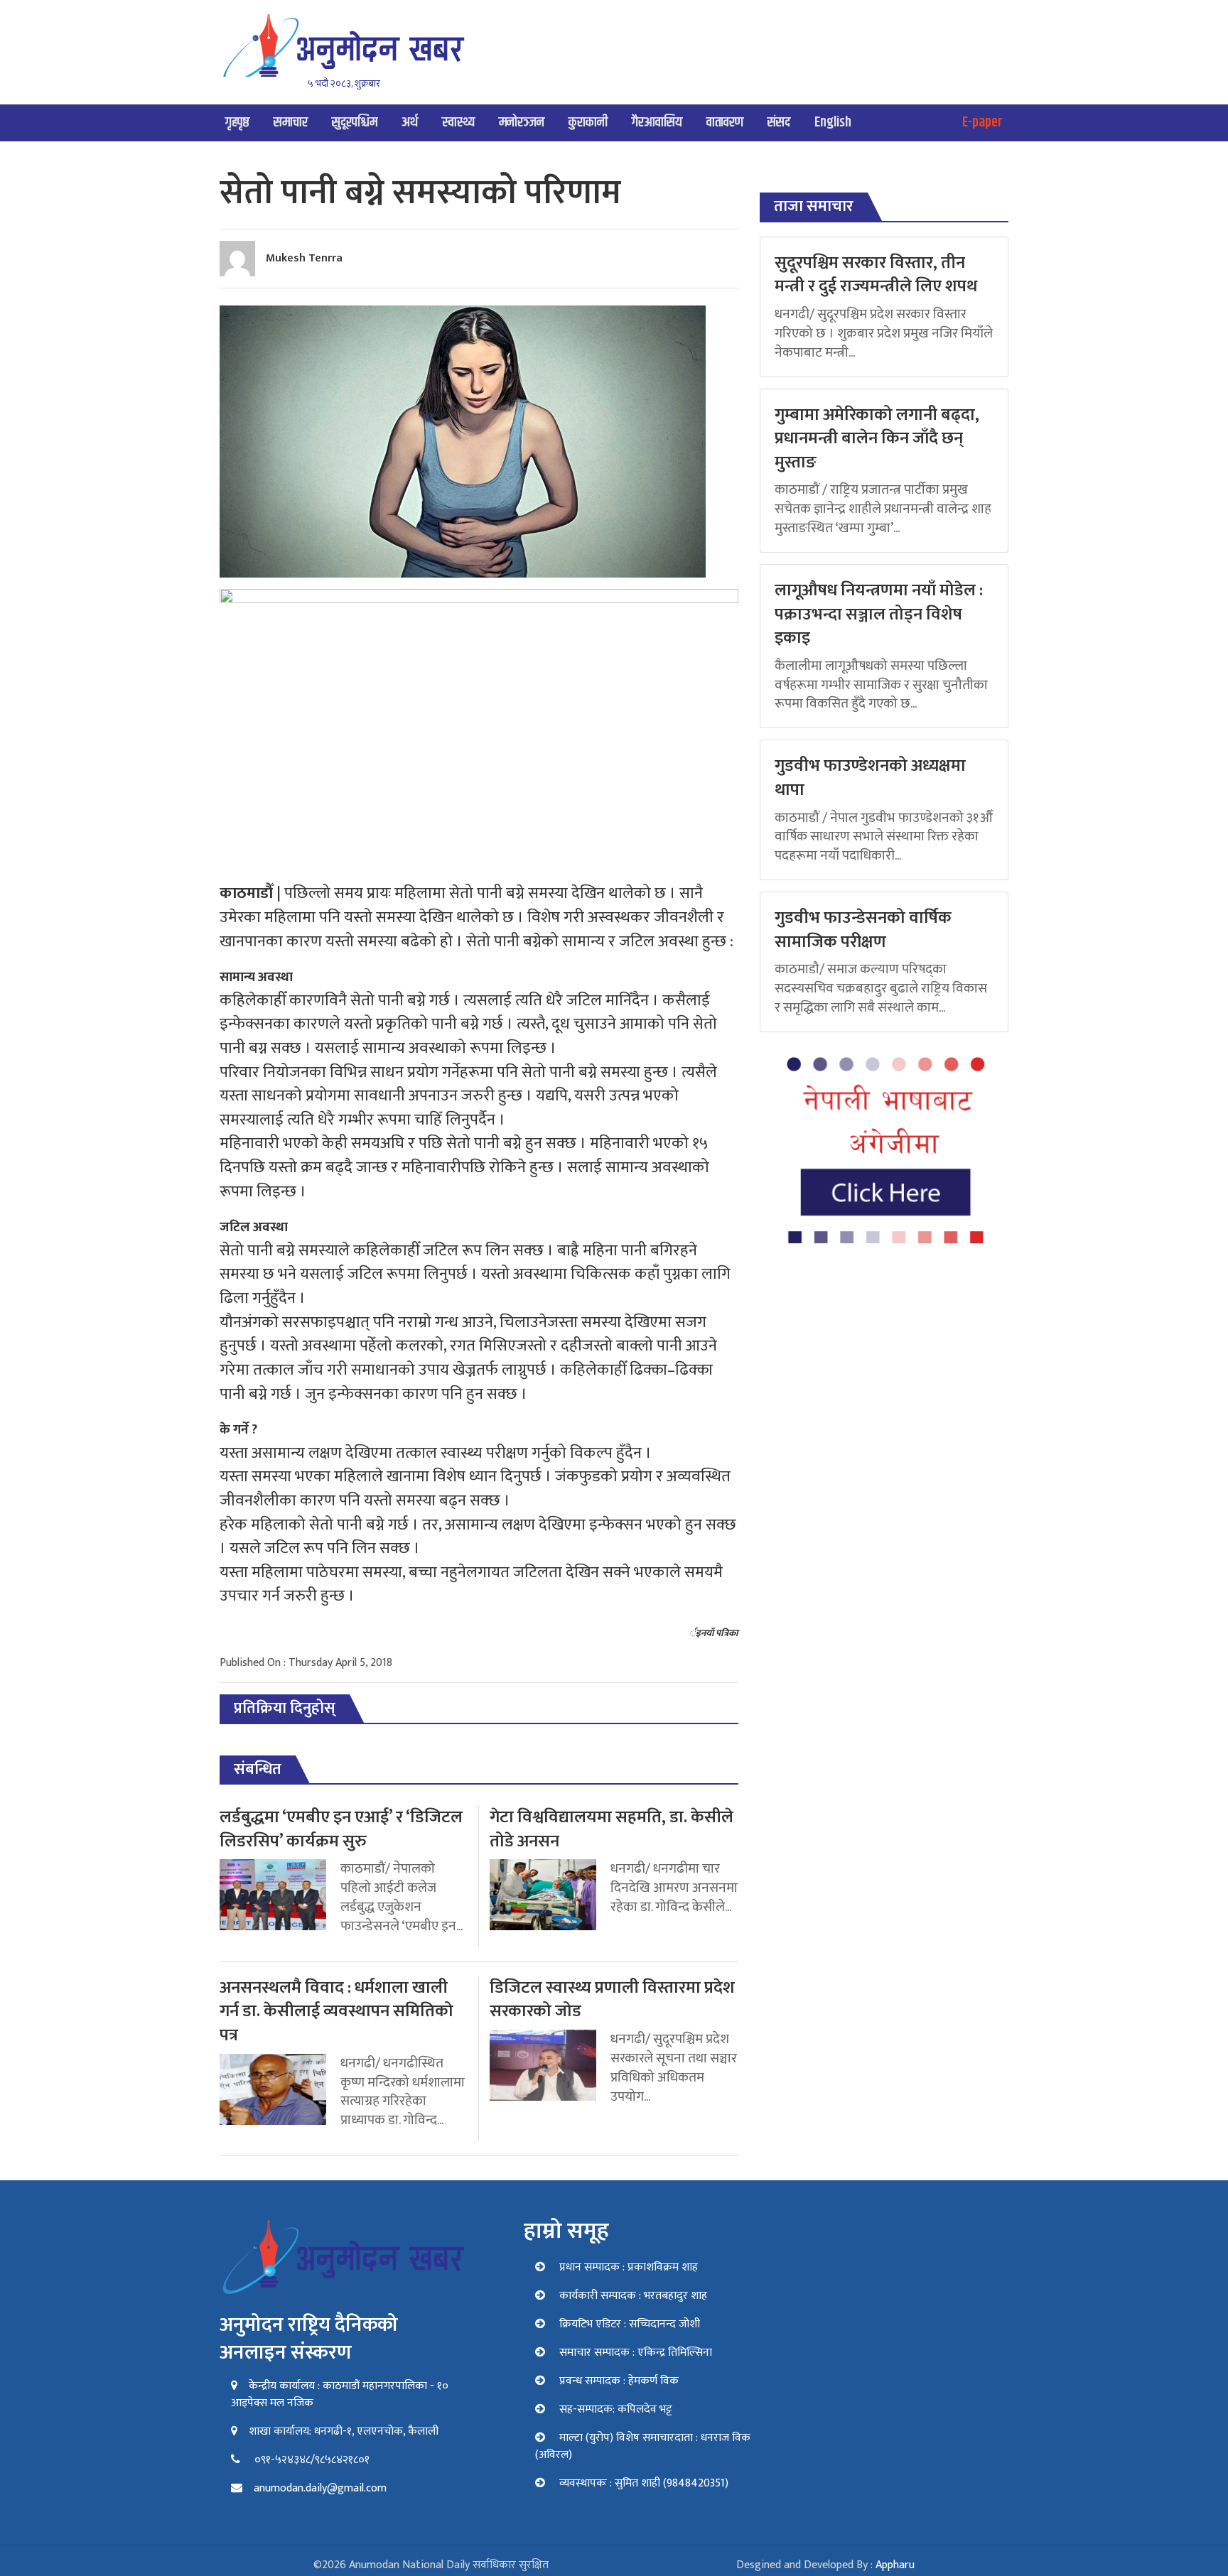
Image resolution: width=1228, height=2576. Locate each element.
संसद (779, 123)
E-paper (982, 123)
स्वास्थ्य (458, 123)
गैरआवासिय (657, 123)
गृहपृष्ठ (237, 123)
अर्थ (410, 123)
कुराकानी (588, 123)
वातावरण (725, 123)
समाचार (291, 123)
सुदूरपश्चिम (355, 123)
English (833, 123)
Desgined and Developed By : (825, 2565)
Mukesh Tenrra (304, 258)
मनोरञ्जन (522, 123)
